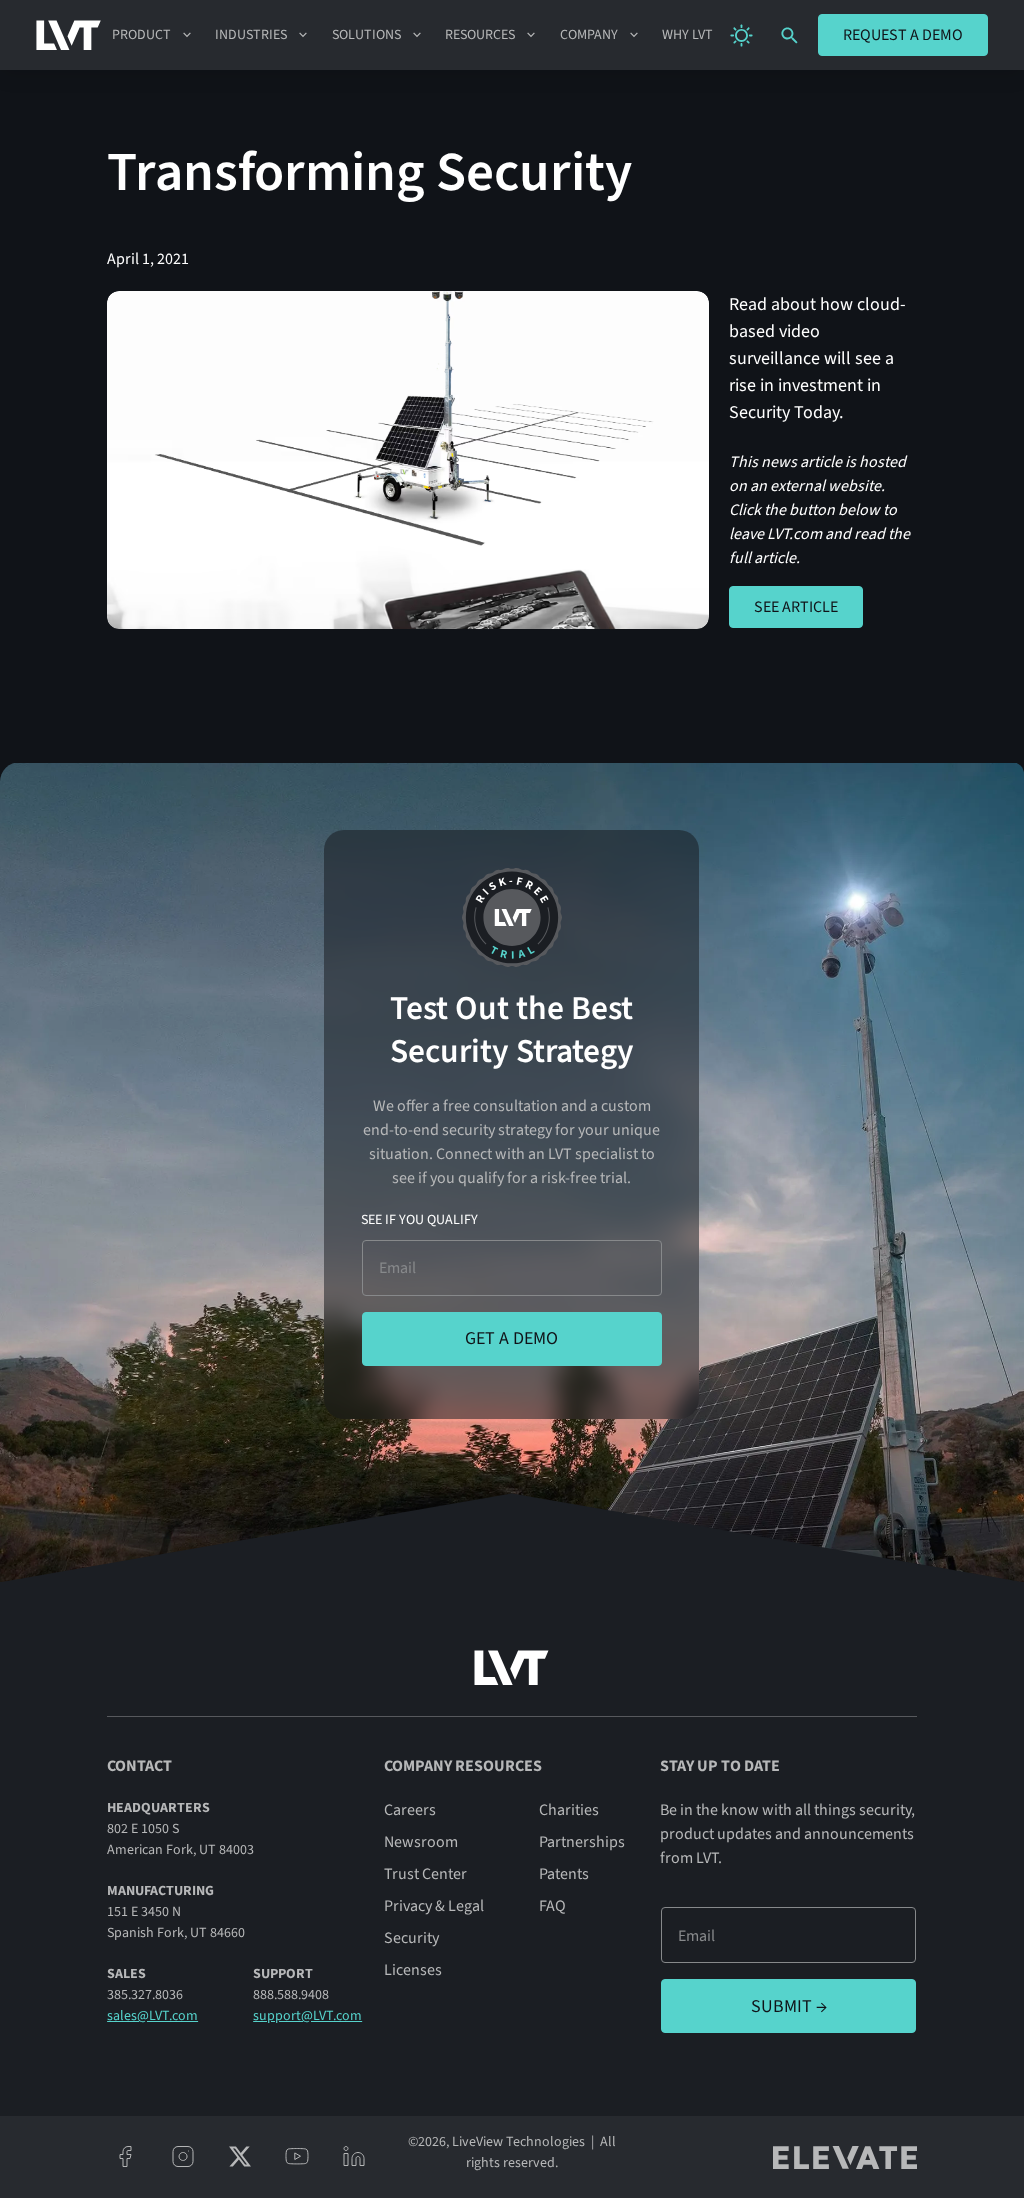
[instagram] (182, 2156)
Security (411, 1938)
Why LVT (687, 35)
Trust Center (425, 1874)
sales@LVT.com (152, 2016)
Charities (569, 1810)
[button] (152, 35)
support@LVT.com (307, 2016)
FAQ (552, 1906)
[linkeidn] (353, 2156)
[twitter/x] (239, 2156)
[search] (789, 35)
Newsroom (421, 1842)
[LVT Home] (68, 34)
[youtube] (296, 2156)
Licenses (413, 1970)
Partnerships (582, 1842)
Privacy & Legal (434, 1906)
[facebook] (125, 2156)
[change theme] (741, 35)
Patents (564, 1874)
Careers (410, 1810)
